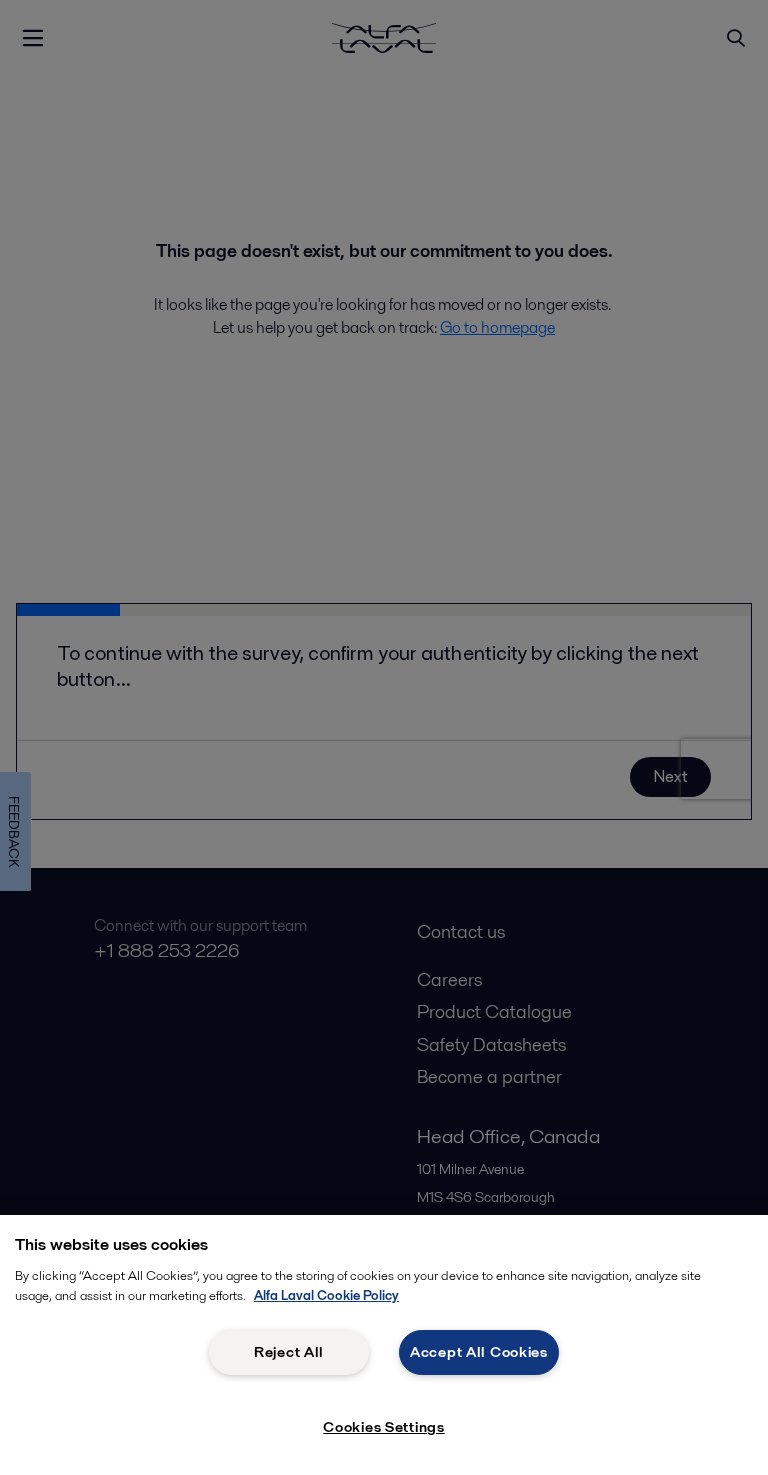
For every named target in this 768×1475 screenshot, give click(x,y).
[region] (384, 1345)
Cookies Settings (384, 1427)
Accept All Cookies (479, 1352)
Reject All (289, 1352)
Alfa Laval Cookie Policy (326, 1295)
